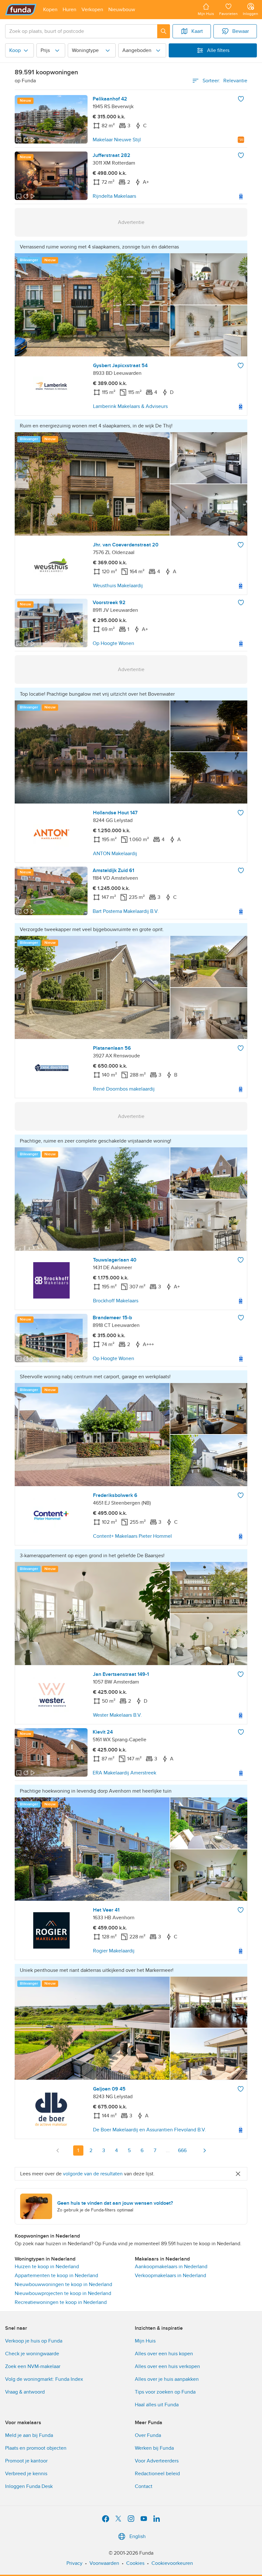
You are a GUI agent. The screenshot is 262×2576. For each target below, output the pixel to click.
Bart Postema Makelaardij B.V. (126, 911)
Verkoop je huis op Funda (34, 2341)
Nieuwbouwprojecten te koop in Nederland (63, 2293)
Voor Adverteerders (157, 2461)
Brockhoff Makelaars (116, 1301)
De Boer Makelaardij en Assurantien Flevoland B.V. (150, 2130)
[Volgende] (204, 2150)
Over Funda (148, 2435)
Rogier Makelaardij (114, 1951)
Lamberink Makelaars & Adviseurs (130, 406)
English (138, 2536)
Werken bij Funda (154, 2448)
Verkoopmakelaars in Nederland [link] (170, 2276)
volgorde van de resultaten (93, 2174)
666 (182, 2150)
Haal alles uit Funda (157, 2405)
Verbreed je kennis (26, 2474)
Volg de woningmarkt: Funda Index (44, 2379)
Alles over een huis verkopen (167, 2366)
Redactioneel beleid (157, 2474)
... (168, 2150)
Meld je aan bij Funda (29, 2435)
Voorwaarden (104, 2563)
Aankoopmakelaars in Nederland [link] (171, 2267)
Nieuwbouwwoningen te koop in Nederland (63, 2284)
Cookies (135, 2563)
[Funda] (21, 10)
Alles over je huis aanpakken (167, 2379)
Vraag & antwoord (25, 2392)
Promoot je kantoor (26, 2461)
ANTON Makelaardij (115, 854)
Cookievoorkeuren (172, 2563)
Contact (144, 2486)
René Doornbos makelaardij (124, 1089)
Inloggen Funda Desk (29, 2486)
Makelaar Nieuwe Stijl (117, 140)
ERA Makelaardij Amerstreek (124, 1773)
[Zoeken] (164, 31)
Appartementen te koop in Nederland (56, 2276)
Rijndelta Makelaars (114, 196)
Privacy (74, 2563)
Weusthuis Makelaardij (118, 586)
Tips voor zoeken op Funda (165, 2392)
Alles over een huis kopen (164, 2354)
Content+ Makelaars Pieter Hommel (132, 1536)
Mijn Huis (145, 2341)
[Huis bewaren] (241, 99)
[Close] (238, 2174)
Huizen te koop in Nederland (47, 2267)
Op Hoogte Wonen (113, 643)
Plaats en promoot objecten (36, 2448)
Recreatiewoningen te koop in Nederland (61, 2302)
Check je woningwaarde (32, 2354)
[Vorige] (58, 2150)
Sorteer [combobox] (225, 81)
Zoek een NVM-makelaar (33, 2366)
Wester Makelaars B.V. (117, 1715)
